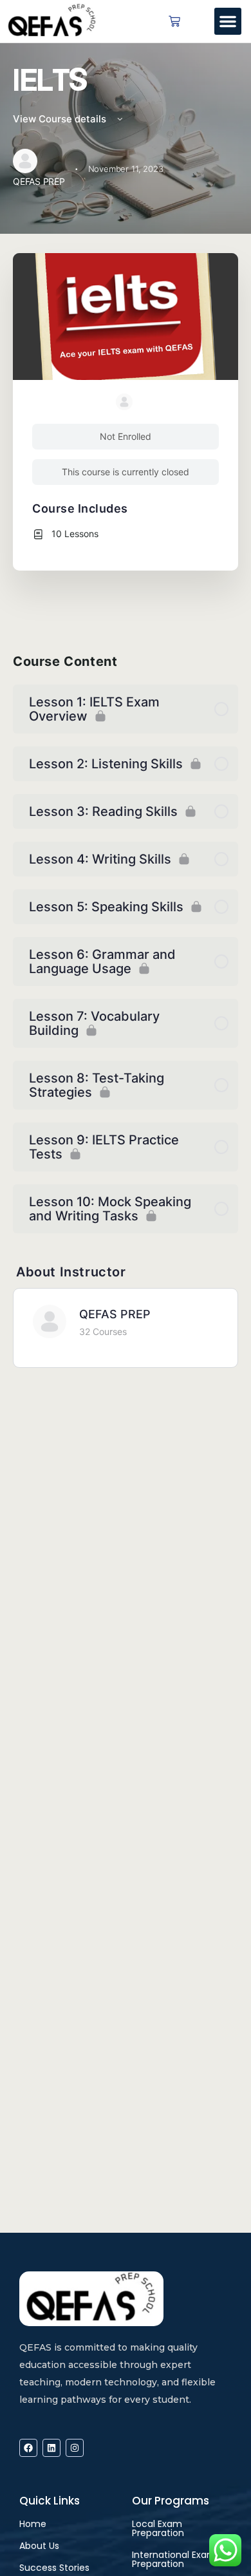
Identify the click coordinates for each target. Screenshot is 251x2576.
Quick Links (50, 2501)
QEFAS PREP (115, 1314)
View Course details (61, 119)
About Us (39, 2546)
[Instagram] (75, 2448)
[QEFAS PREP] (50, 1321)
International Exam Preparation (174, 2559)
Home (33, 2524)
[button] (228, 21)
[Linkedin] (51, 2448)
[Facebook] (28, 2448)
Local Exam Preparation (158, 2528)
